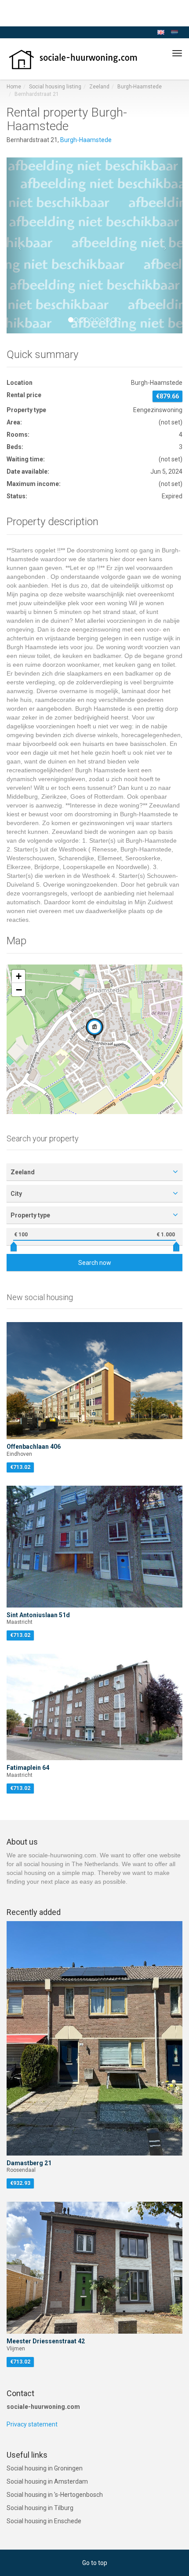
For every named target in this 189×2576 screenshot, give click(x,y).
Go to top (95, 2563)
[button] (20, 245)
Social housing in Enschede (44, 2521)
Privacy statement (32, 2424)
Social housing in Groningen (45, 2468)
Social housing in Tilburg (40, 2508)
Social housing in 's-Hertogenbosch (55, 2495)
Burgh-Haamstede (140, 87)
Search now (95, 1263)
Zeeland (99, 87)
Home (14, 87)
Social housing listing (55, 87)
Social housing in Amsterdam (47, 2481)
